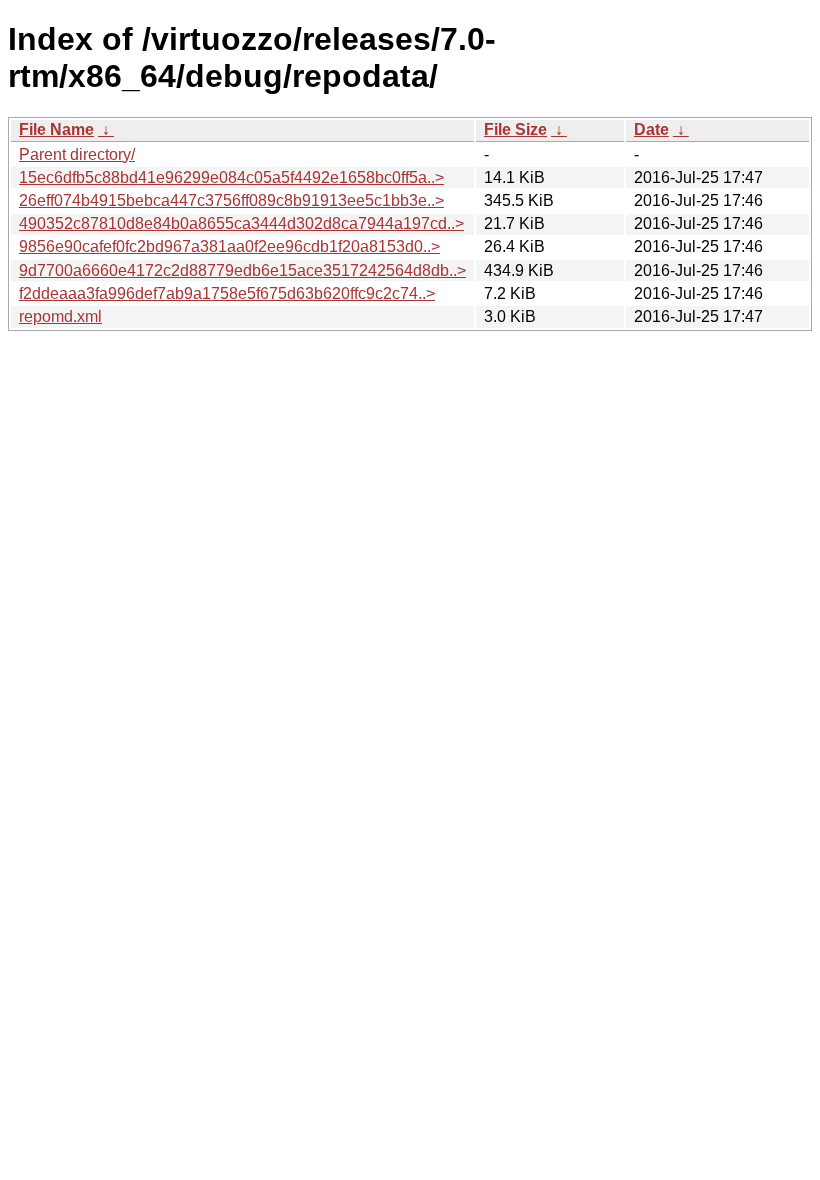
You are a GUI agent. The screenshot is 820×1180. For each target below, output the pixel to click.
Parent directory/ (77, 154)
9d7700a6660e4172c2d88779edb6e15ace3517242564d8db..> (242, 270)
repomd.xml (60, 316)
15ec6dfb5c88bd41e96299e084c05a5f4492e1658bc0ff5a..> (231, 177)
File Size (515, 129)
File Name (56, 129)
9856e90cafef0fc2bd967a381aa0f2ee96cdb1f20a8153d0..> (229, 246)
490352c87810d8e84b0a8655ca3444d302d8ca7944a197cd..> (241, 223)
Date (651, 129)
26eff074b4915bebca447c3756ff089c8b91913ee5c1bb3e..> (231, 200)
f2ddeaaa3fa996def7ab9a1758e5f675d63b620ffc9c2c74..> (227, 293)
